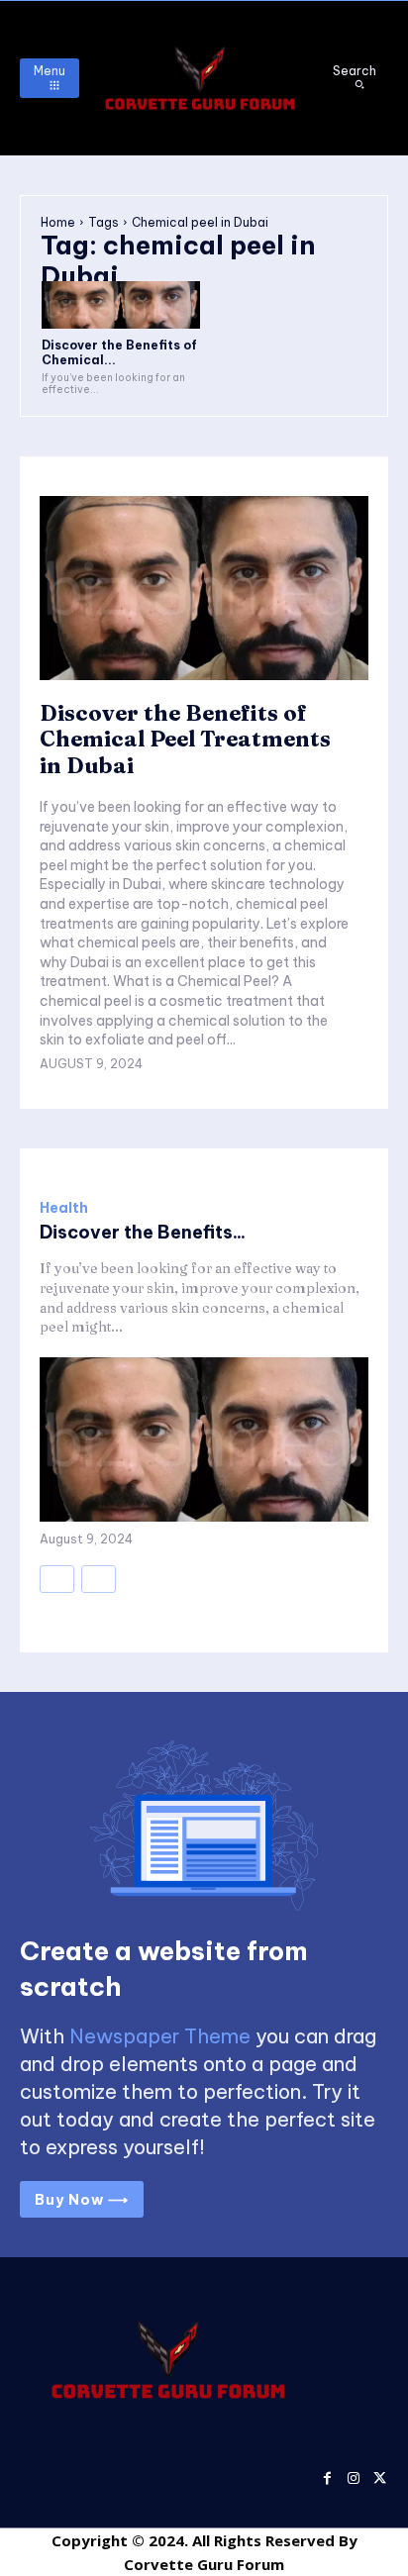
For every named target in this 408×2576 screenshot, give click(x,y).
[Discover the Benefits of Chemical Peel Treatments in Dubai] (121, 305)
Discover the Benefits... (143, 1232)
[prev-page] (57, 1579)
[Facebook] (327, 2476)
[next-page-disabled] (99, 1579)
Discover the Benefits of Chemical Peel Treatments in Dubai (185, 739)
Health (64, 1208)
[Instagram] (353, 2476)
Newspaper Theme (160, 2036)
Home (58, 222)
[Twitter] (380, 2476)
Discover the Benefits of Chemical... (119, 352)
